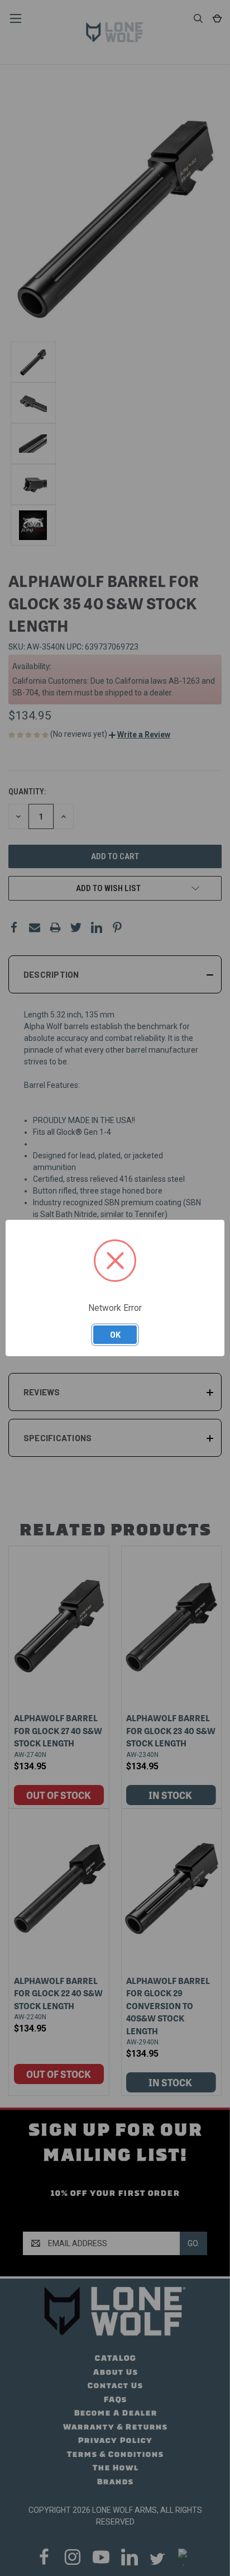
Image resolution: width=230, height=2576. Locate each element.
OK (115, 1334)
